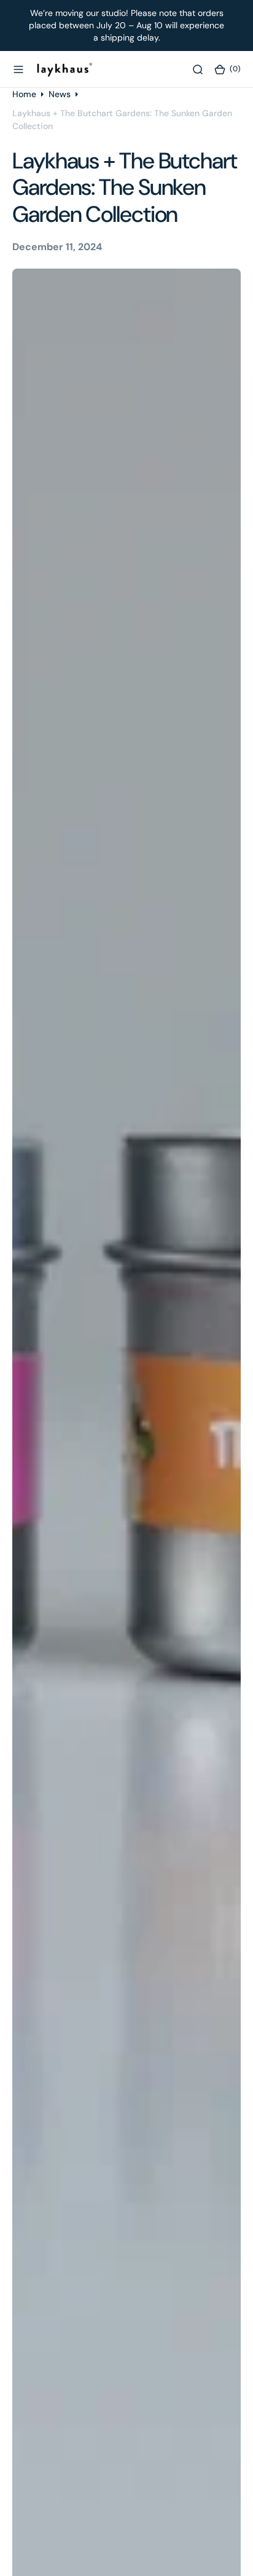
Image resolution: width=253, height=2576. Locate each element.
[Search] (198, 69)
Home (24, 94)
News (60, 94)
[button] (18, 69)
